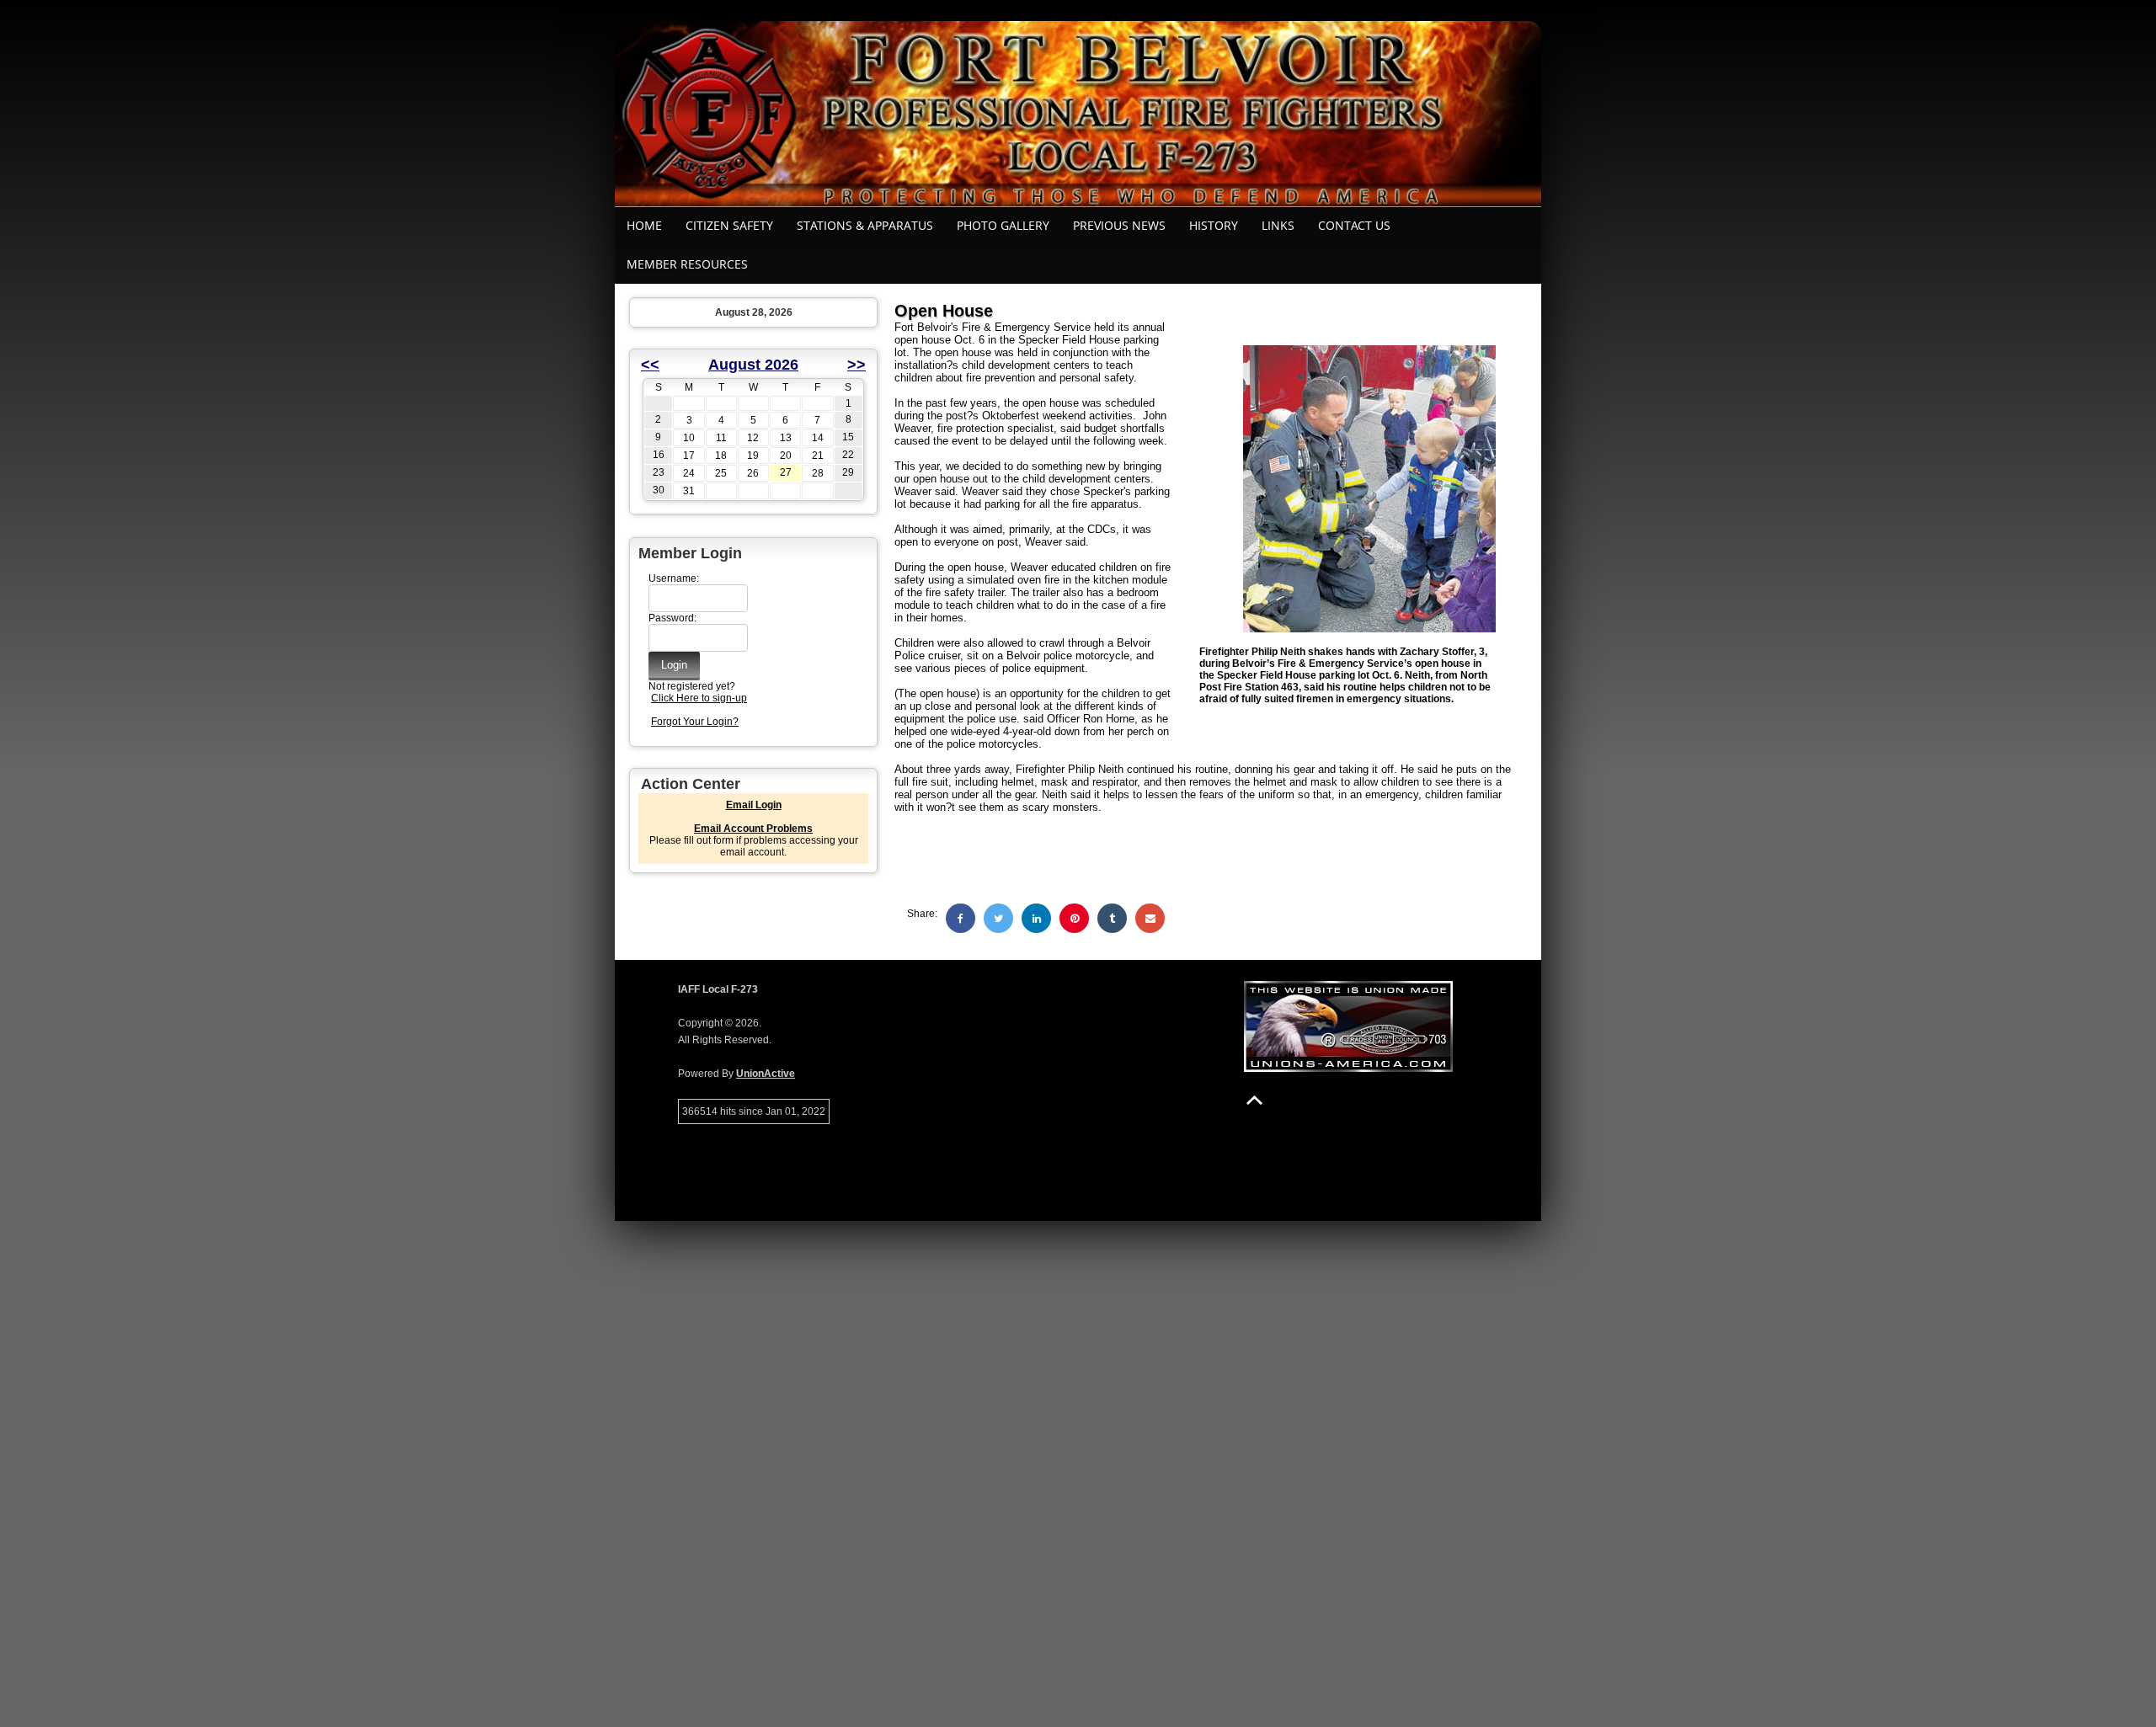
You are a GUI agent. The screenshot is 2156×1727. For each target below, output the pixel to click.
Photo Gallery (1003, 225)
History (1214, 225)
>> (857, 365)
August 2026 (753, 365)
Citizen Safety (729, 225)
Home (644, 225)
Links (1278, 225)
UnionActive (766, 1074)
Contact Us (1354, 225)
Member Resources (687, 264)
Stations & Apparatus (865, 225)
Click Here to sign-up (699, 698)
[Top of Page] (1254, 1100)
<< (650, 365)
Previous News (1119, 225)
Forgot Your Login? (695, 722)
